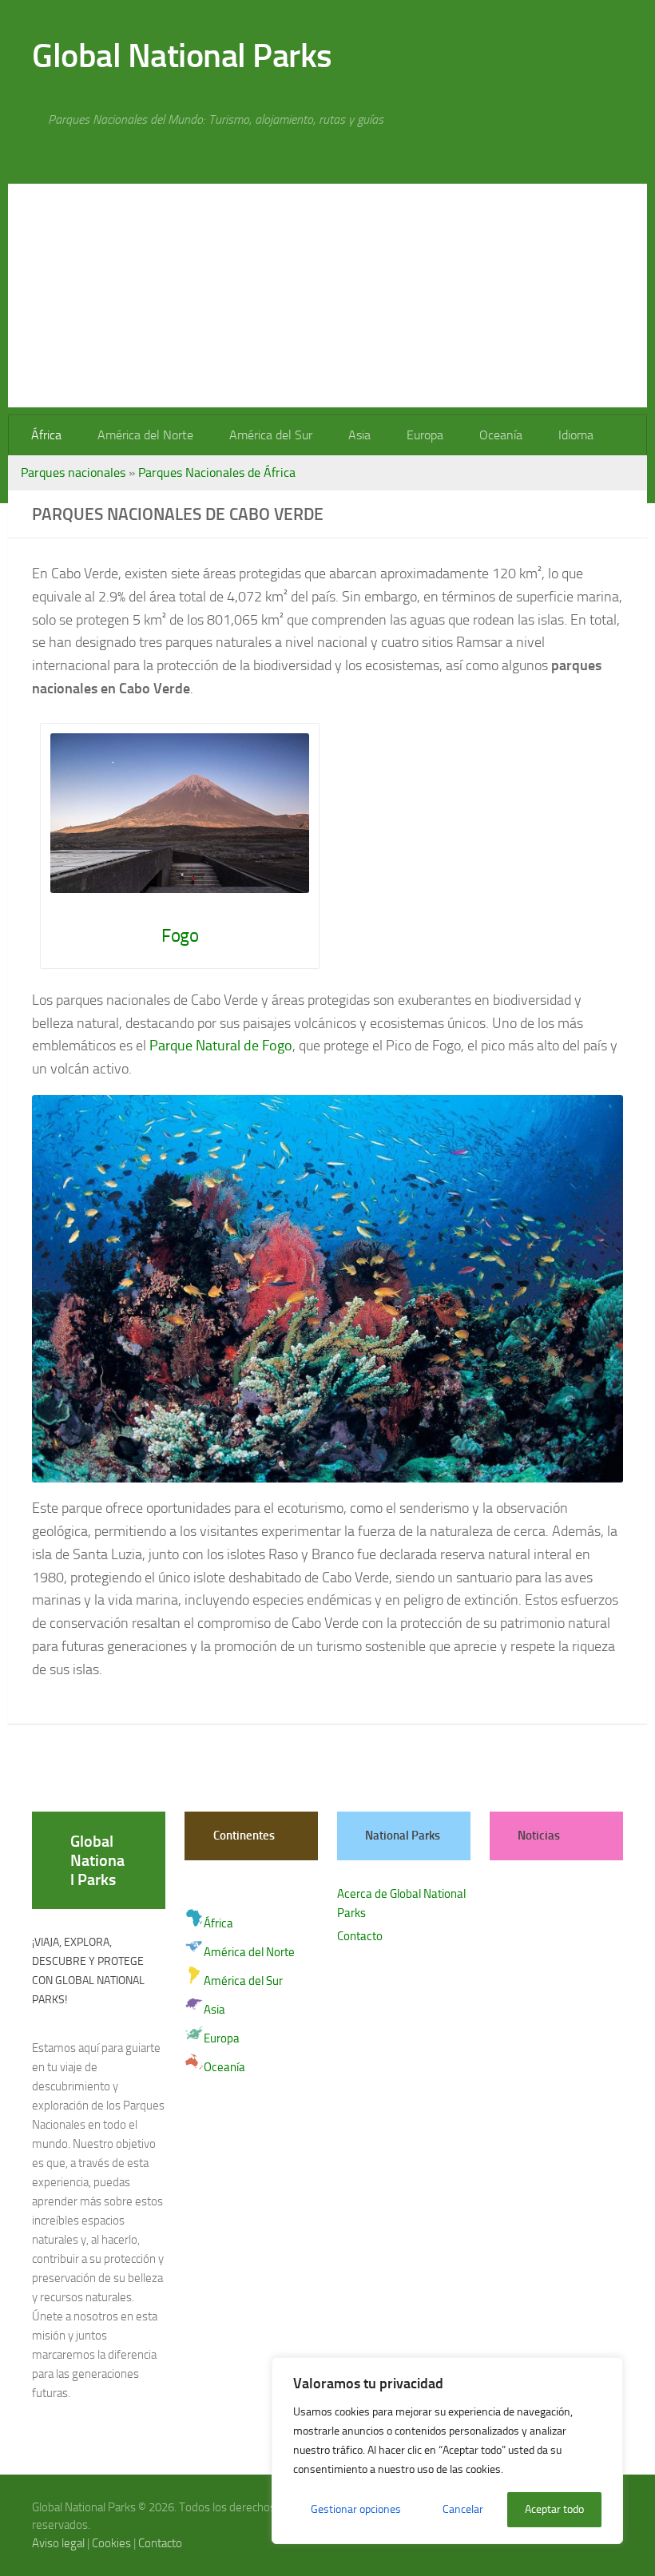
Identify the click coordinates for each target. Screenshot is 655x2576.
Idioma (566, 435)
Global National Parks (182, 56)
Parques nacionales (73, 472)
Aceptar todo (554, 2509)
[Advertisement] (327, 296)
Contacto (360, 1936)
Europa (419, 435)
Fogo (180, 936)
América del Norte (144, 435)
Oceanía (493, 435)
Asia (355, 435)
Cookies (111, 2543)
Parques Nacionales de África (217, 472)
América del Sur (268, 435)
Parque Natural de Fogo (221, 1046)
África (46, 435)
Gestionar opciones (356, 2509)
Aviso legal (58, 2543)
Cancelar (463, 2509)
